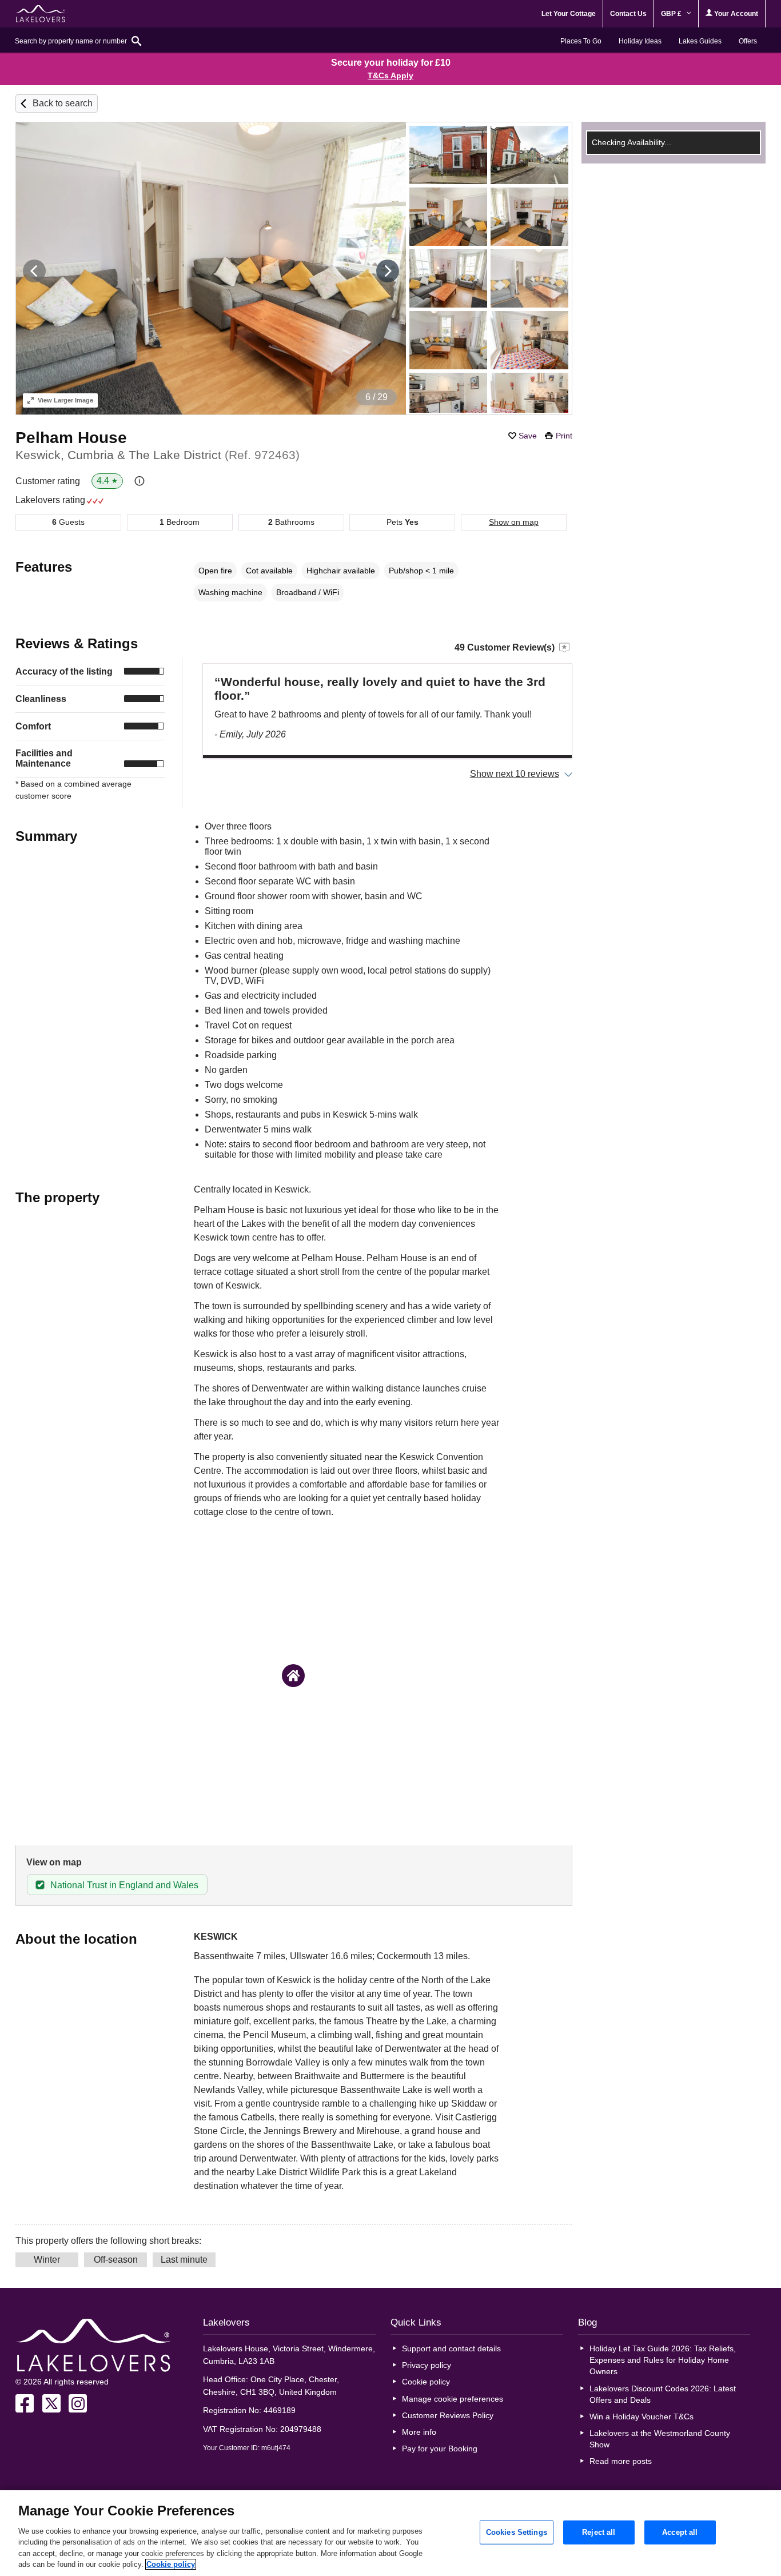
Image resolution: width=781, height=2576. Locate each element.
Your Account (735, 14)
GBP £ (672, 14)
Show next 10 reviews (515, 774)
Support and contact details (451, 2348)
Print (564, 436)
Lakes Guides (700, 41)
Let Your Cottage (569, 14)
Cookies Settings (517, 2532)
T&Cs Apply (390, 75)
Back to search (63, 103)
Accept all (680, 2532)
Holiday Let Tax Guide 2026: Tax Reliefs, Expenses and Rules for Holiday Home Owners (663, 2360)
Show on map (514, 522)
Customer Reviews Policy (448, 2415)
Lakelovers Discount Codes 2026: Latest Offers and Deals (663, 2394)
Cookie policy (426, 2382)
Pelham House (71, 438)
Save (528, 436)
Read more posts (621, 2461)
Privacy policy (427, 2365)
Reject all (599, 2532)
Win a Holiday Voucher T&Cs (641, 2417)
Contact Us (628, 14)
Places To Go (581, 41)
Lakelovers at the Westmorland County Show (660, 2439)
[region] (390, 2533)
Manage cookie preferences (453, 2399)
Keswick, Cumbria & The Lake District (158, 455)
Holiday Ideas (640, 41)
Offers (748, 41)
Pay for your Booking (440, 2449)
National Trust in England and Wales (124, 1885)
